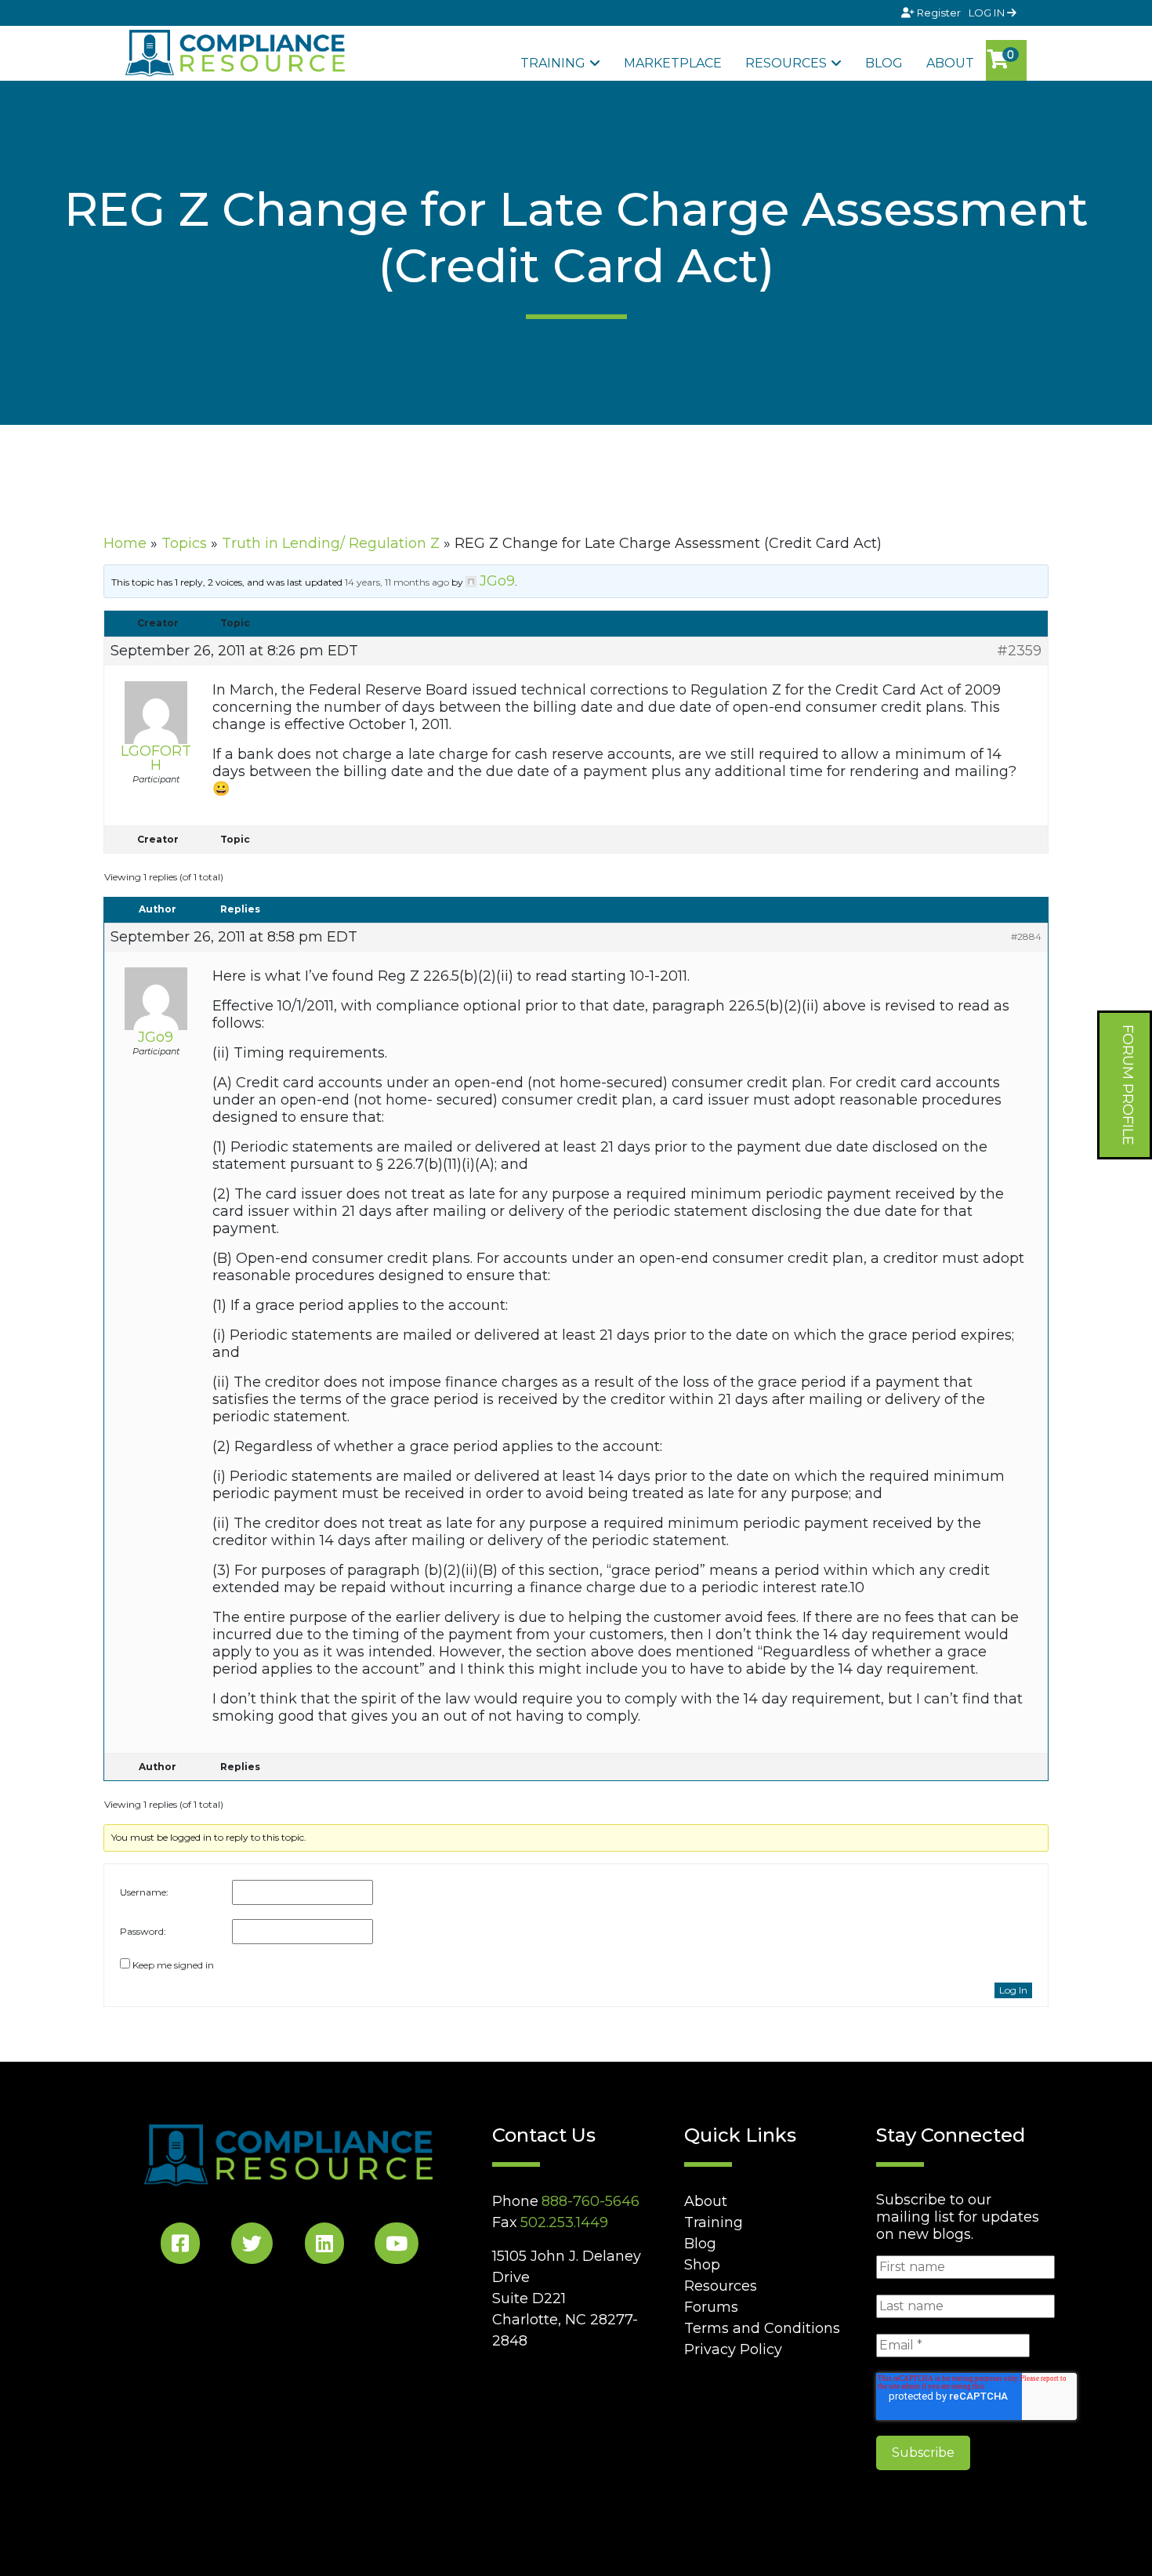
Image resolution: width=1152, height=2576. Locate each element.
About (950, 63)
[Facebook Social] (180, 2246)
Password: (143, 1931)
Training (553, 63)
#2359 (1019, 651)
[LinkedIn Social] (324, 2246)
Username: (144, 1892)
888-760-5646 (590, 2201)
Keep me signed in (173, 1965)
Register (939, 13)
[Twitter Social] (252, 2246)
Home (125, 543)
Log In (1013, 1990)
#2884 (1026, 936)
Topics (184, 543)
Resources (786, 63)
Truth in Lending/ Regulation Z (331, 543)
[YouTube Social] (397, 2246)
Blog (884, 63)
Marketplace (673, 63)
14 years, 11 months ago (397, 582)
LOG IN (988, 13)
